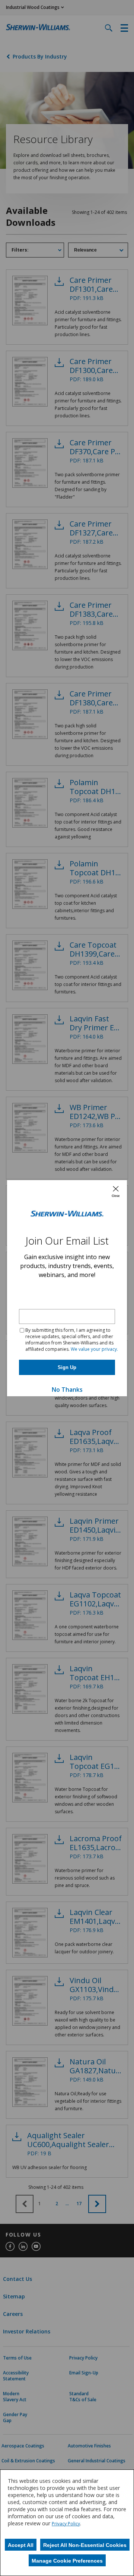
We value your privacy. (94, 1349)
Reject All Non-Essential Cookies (85, 2545)
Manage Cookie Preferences (67, 2561)
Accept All (21, 2545)
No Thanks (67, 1390)
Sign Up (67, 1367)
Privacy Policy (66, 2524)
